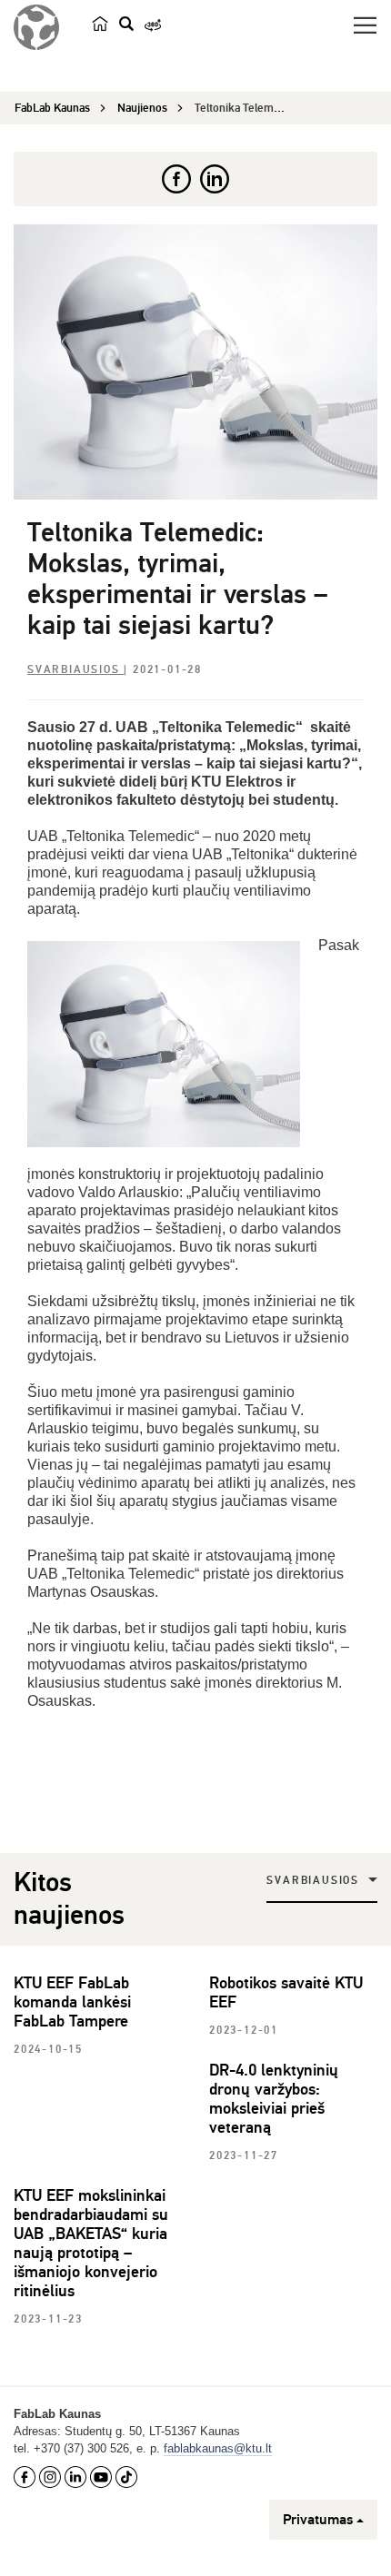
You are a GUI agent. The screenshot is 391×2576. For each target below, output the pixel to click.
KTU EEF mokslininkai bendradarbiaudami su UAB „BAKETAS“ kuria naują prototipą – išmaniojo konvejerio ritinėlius (91, 2243)
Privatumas (318, 2520)
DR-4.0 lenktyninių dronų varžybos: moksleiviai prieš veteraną (274, 2099)
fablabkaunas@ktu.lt (218, 2448)
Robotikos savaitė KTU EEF (286, 1992)
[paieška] (126, 24)
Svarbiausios (75, 670)
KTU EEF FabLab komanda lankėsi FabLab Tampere (72, 2002)
